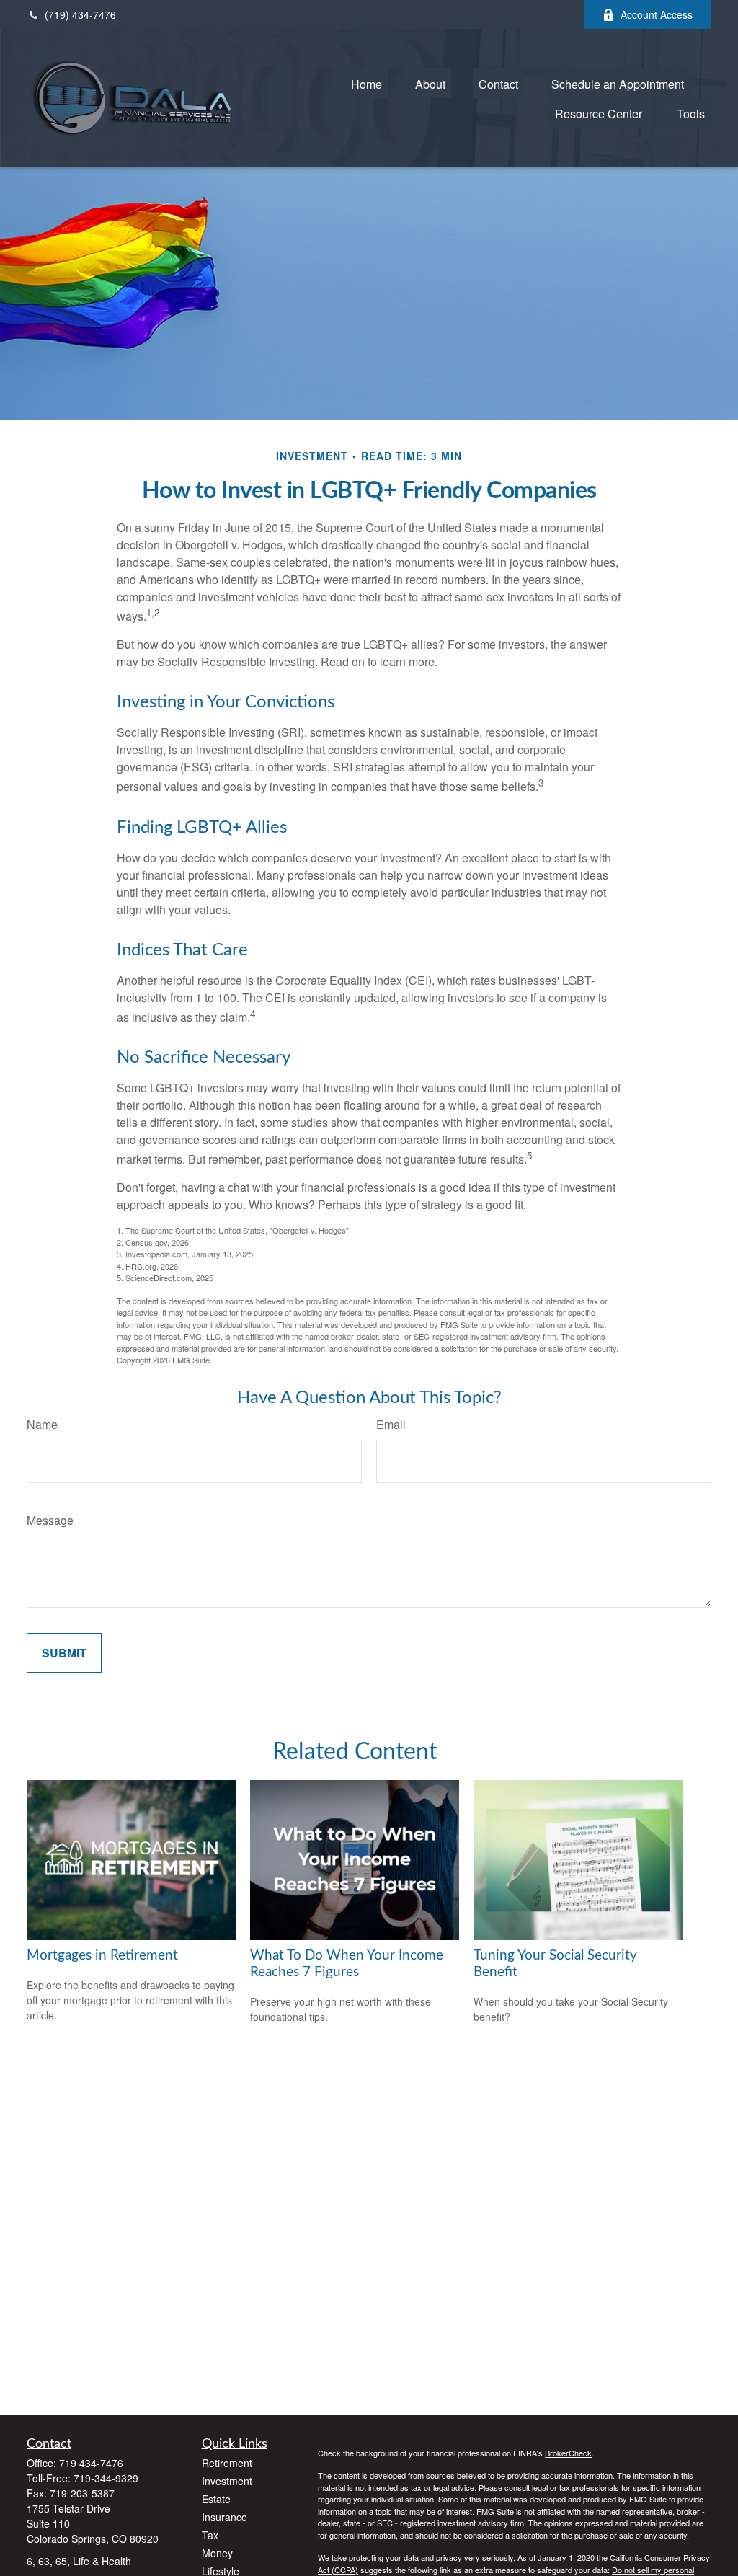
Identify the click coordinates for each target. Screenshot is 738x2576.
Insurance (224, 2517)
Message (50, 1520)
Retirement (227, 2463)
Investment (227, 2481)
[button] (366, 83)
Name (42, 1424)
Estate (216, 2499)
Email (391, 1424)
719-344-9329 (106, 2478)
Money (217, 2553)
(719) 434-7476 (80, 14)
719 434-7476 (91, 2463)
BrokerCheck (568, 2453)
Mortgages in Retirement (102, 1956)
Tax (210, 2535)
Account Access (657, 14)
